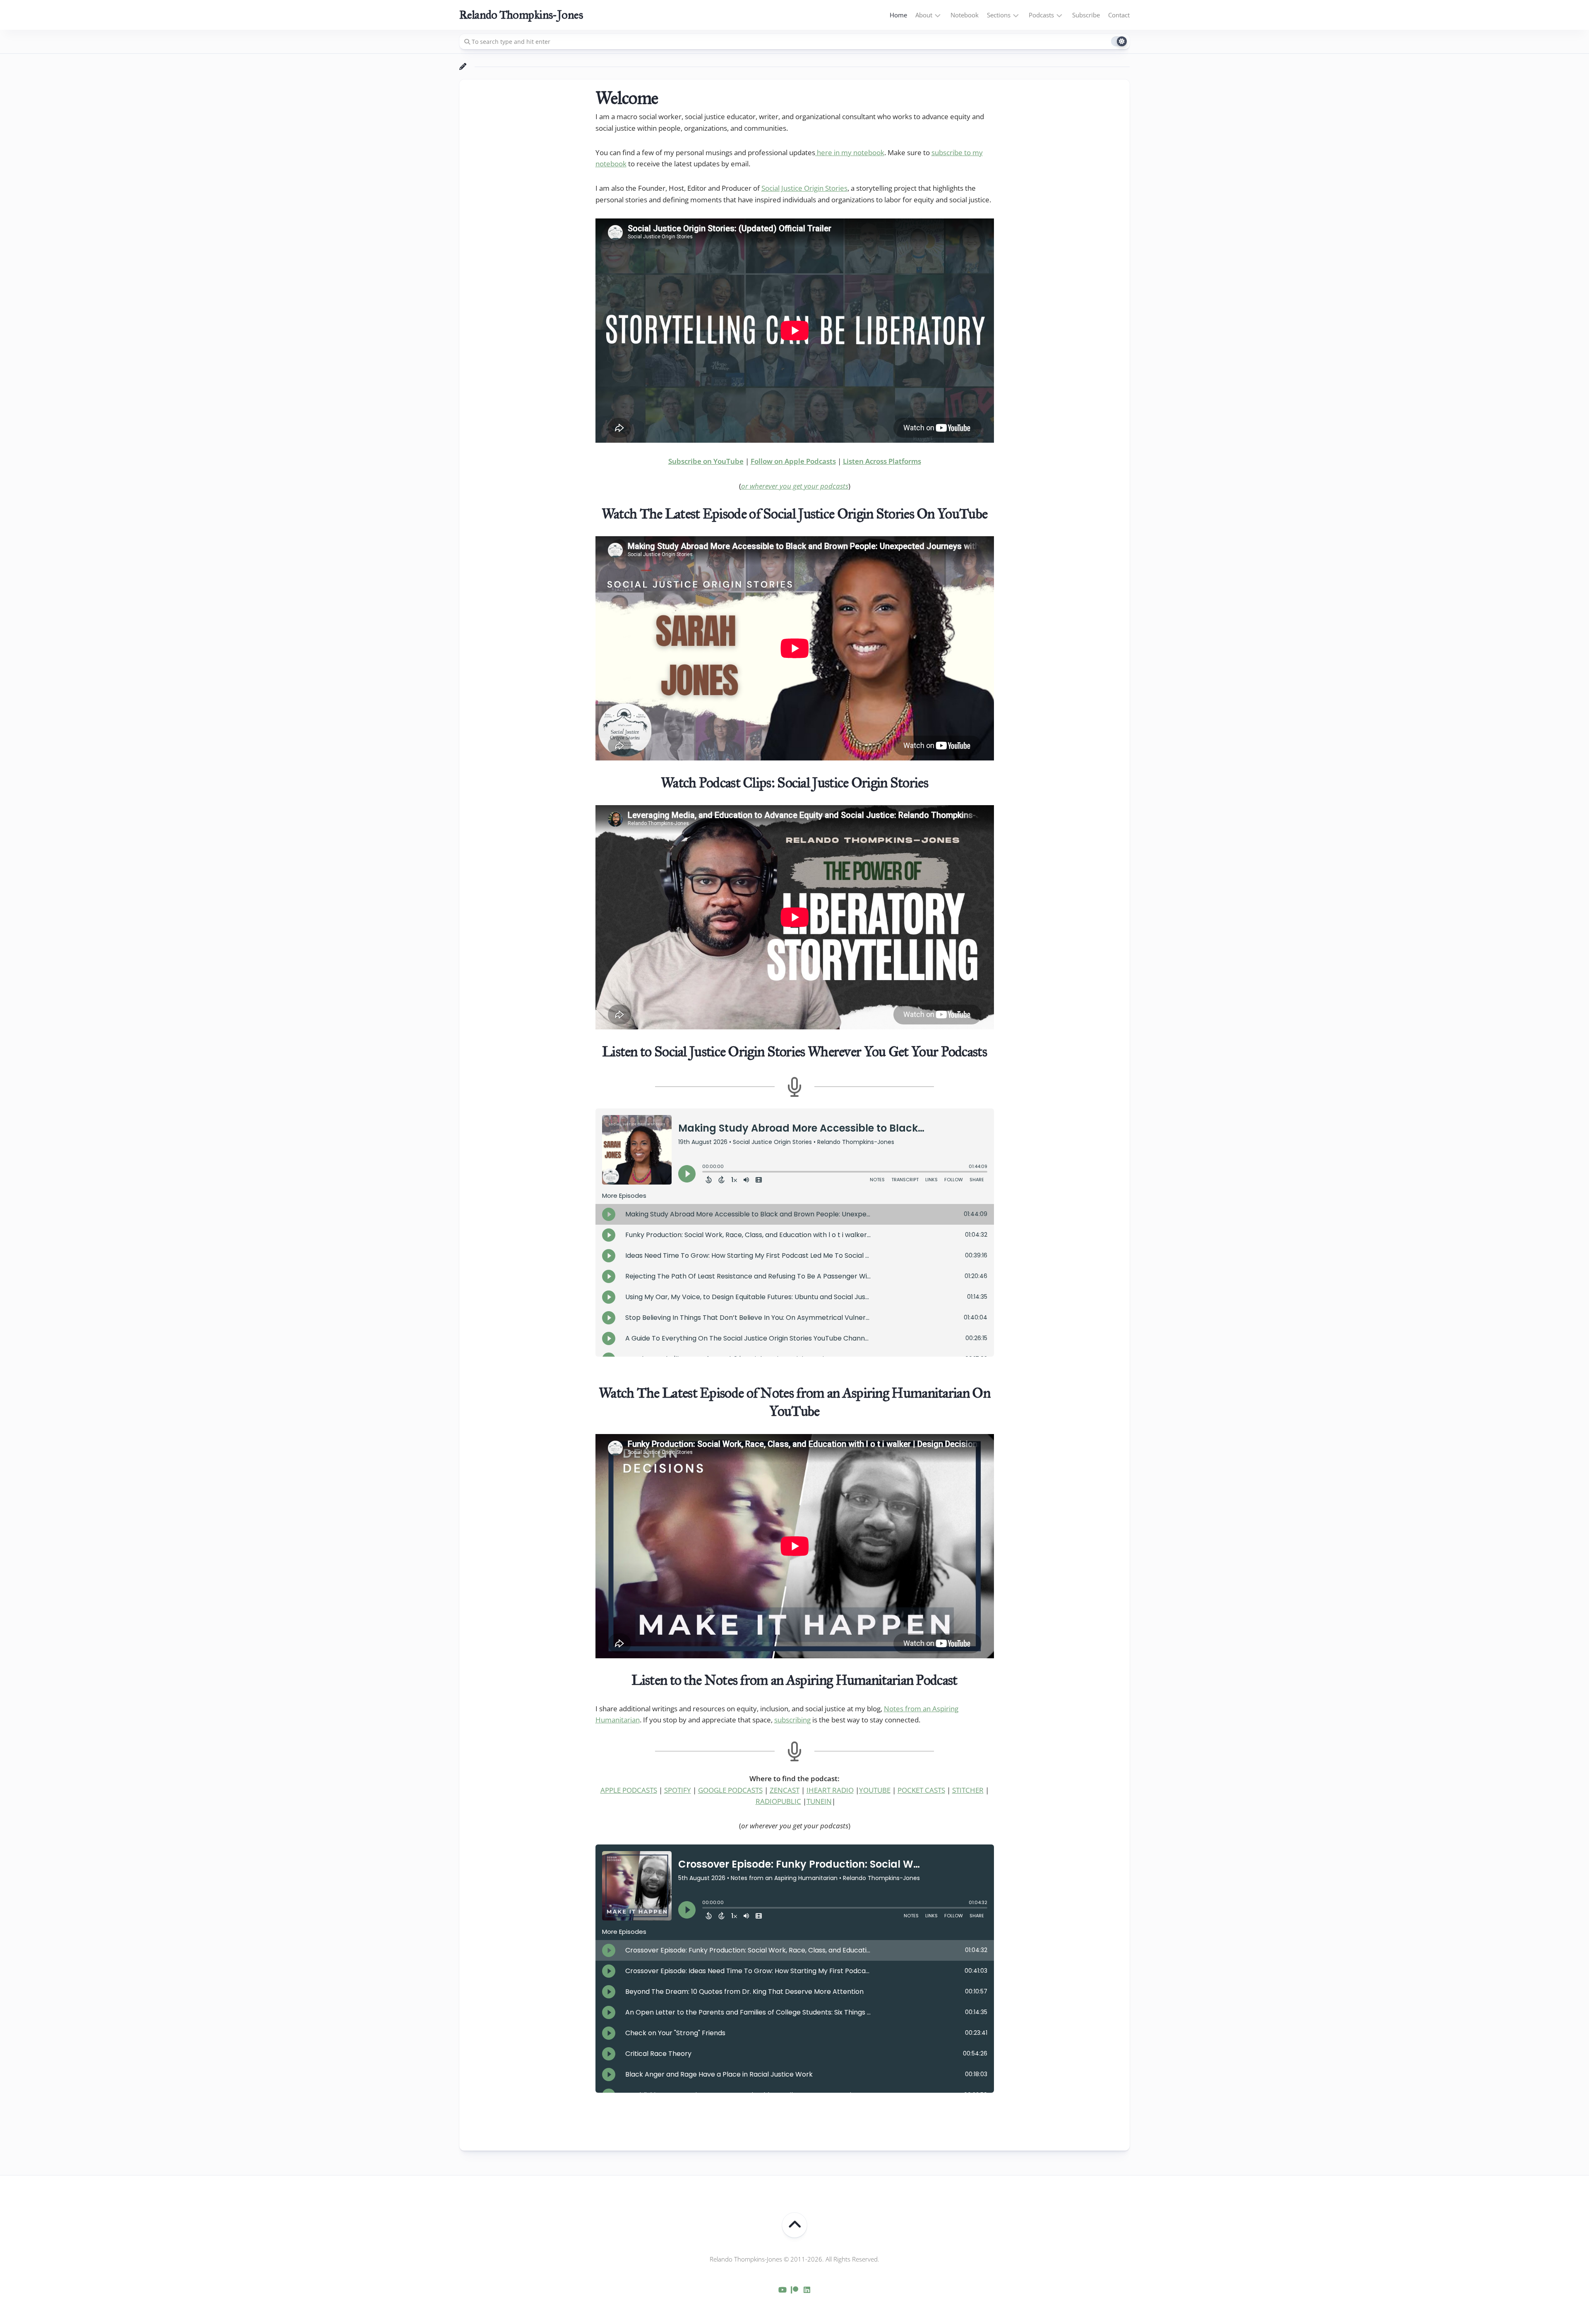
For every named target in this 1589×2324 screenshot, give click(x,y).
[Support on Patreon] (794, 2290)
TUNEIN (819, 1801)
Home (898, 15)
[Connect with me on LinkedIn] (807, 2290)
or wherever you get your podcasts (795, 486)
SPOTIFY (678, 1790)
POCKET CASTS (921, 1790)
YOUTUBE (875, 1790)
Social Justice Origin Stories (804, 188)
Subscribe (1086, 15)
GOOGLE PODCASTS (730, 1790)
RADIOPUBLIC (778, 1801)
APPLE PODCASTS (629, 1790)
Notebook (965, 15)
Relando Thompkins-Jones (521, 15)
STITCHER (968, 1790)
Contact (1119, 15)
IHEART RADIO (830, 1790)
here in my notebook (850, 152)
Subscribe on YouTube (706, 461)
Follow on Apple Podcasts (793, 461)
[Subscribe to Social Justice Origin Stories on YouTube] (782, 2290)
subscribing (792, 1720)
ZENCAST (785, 1790)
